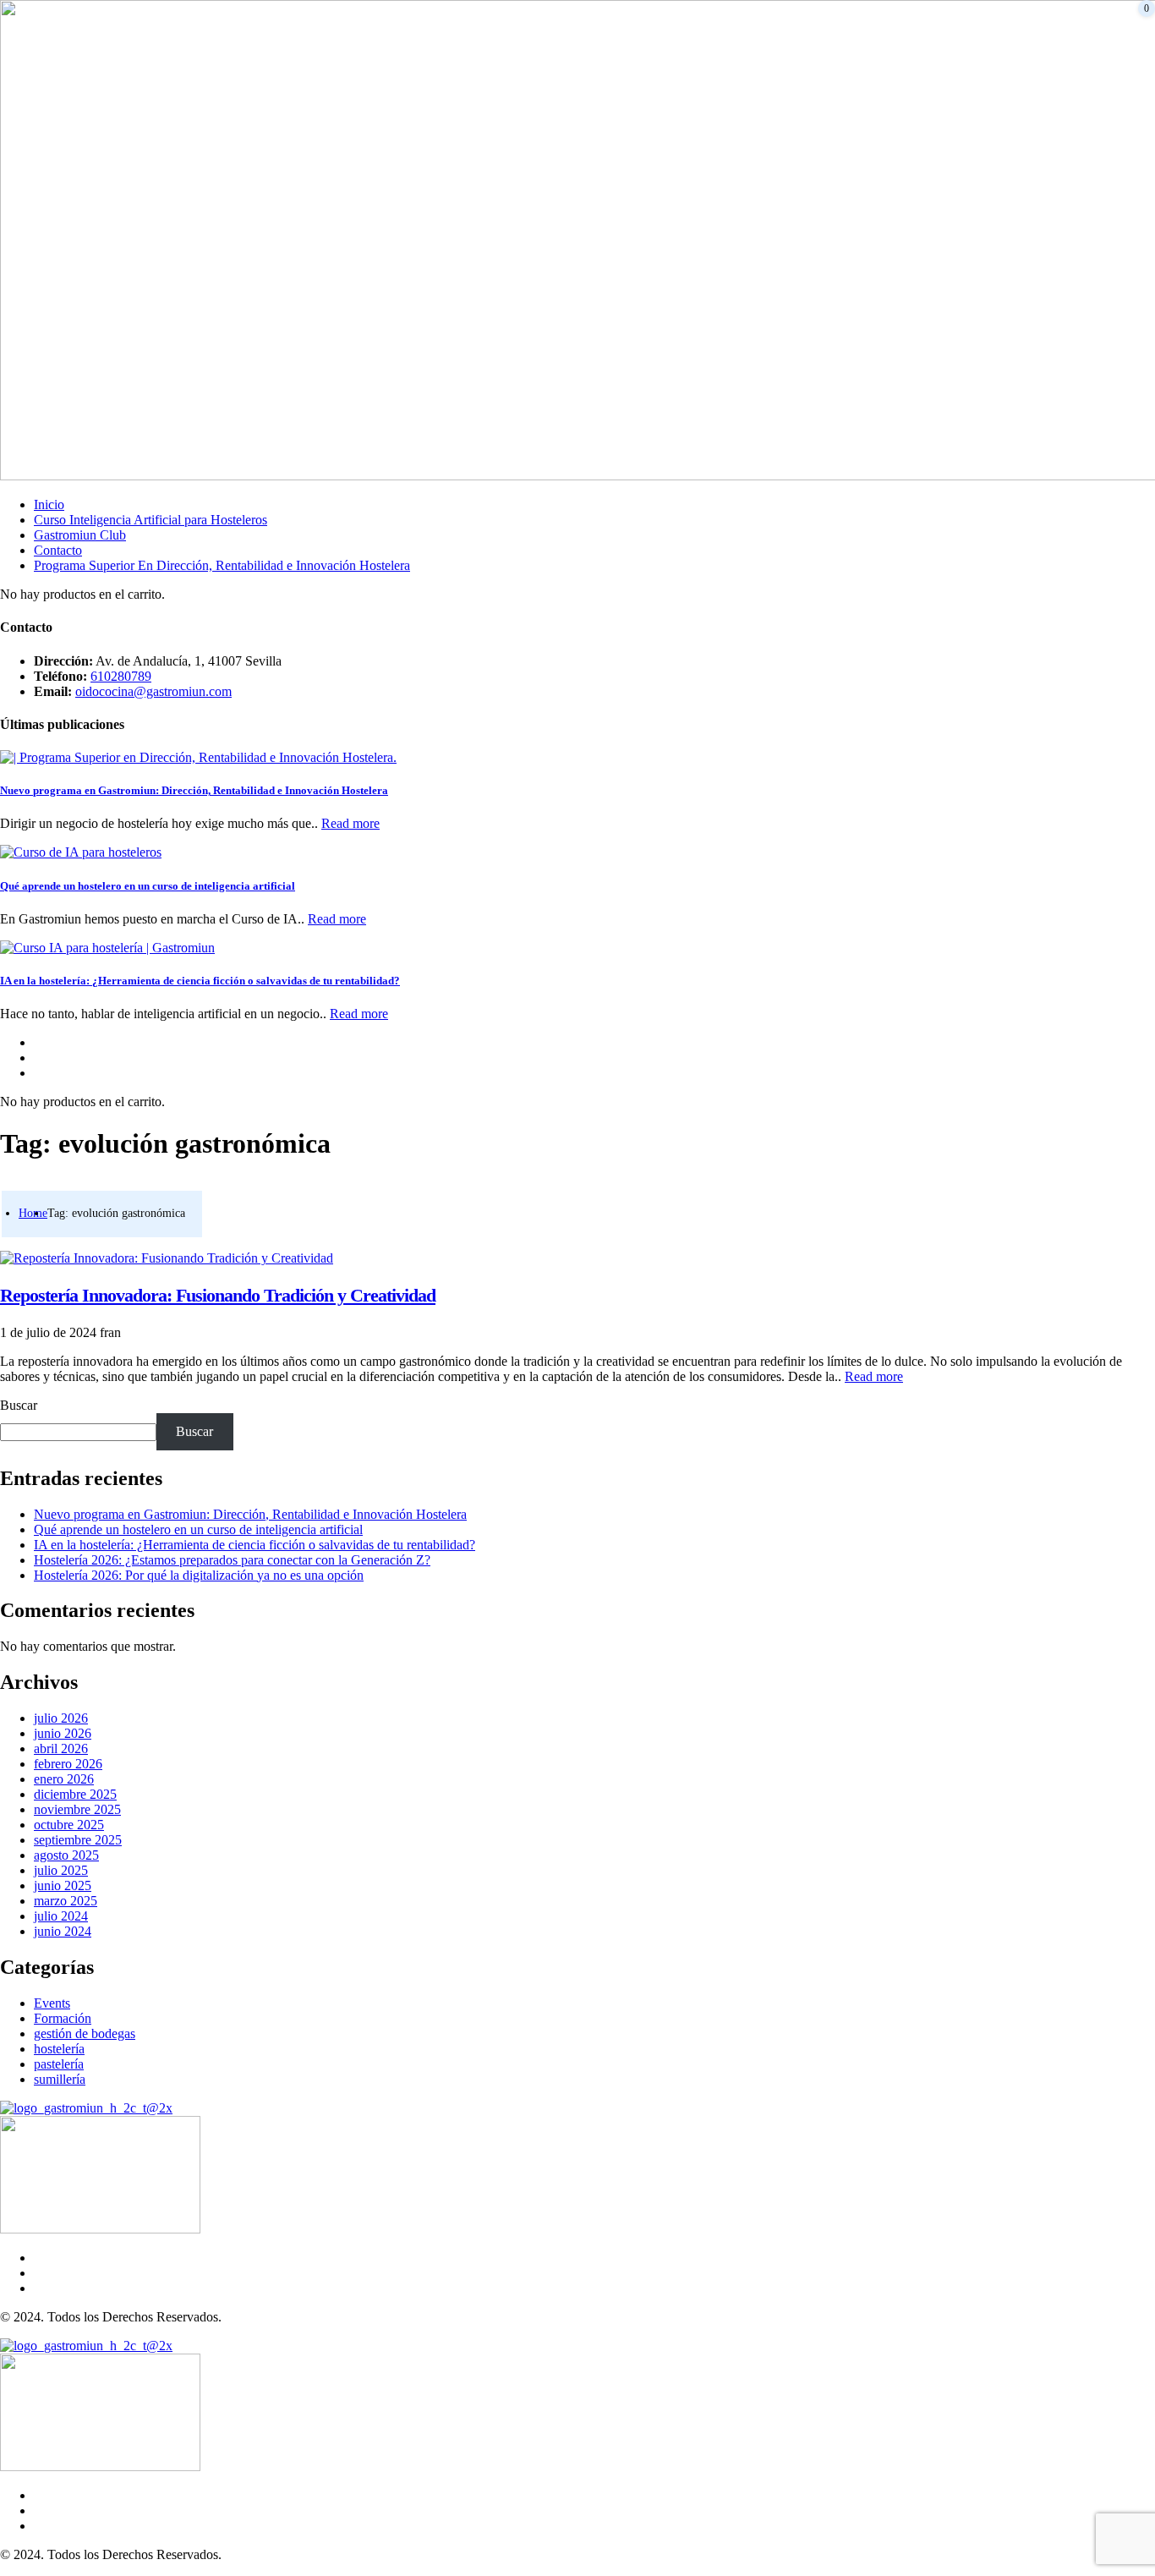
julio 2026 (61, 1718)
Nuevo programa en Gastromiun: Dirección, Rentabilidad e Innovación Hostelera (194, 790)
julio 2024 (61, 1916)
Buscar (19, 1405)
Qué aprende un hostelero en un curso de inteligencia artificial (148, 886)
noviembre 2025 (77, 1809)
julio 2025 (61, 1870)
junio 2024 (63, 1931)
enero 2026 (64, 1779)
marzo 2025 (66, 1901)
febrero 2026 (68, 1764)
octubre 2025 (69, 1825)
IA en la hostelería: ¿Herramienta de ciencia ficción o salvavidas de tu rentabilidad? (200, 981)
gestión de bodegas (85, 2033)
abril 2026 (61, 1748)
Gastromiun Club (80, 535)
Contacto (58, 550)
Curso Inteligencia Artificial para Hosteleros (151, 520)
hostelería (59, 2049)
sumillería (60, 2079)
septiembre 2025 (78, 1840)
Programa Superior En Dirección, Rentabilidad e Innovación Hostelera (222, 565)
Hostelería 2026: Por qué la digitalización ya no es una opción (199, 1575)
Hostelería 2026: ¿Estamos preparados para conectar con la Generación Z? (232, 1560)
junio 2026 (63, 1733)
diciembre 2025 (75, 1794)
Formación (63, 2018)
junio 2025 (63, 1885)
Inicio (49, 504)
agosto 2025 (66, 1855)
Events (52, 2003)
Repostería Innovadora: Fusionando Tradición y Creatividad (218, 1295)
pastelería (59, 2064)
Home (33, 1213)
